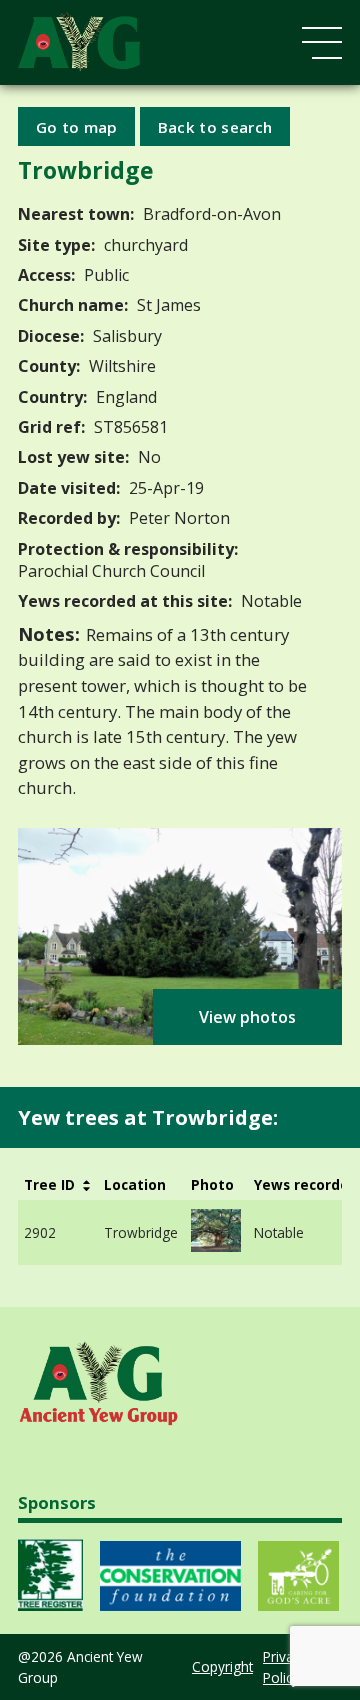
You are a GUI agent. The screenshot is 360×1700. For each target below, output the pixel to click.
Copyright (222, 1666)
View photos (247, 1017)
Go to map (77, 126)
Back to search (215, 126)
